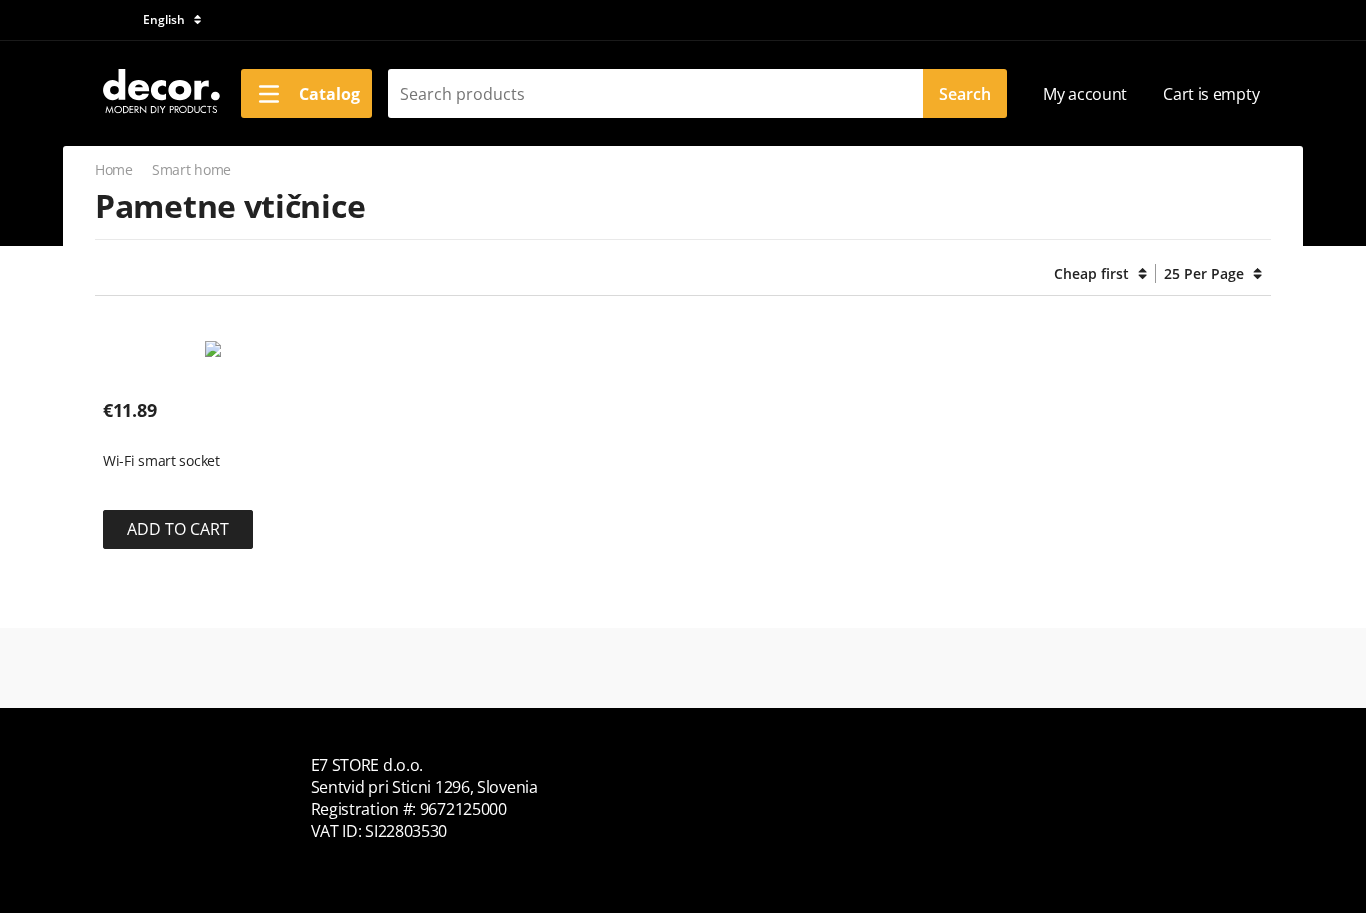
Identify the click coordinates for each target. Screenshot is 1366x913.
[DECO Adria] (160, 92)
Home (114, 169)
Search (965, 94)
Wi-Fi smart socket (161, 461)
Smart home (191, 169)
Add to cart (178, 529)
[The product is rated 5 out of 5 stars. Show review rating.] (138, 430)
